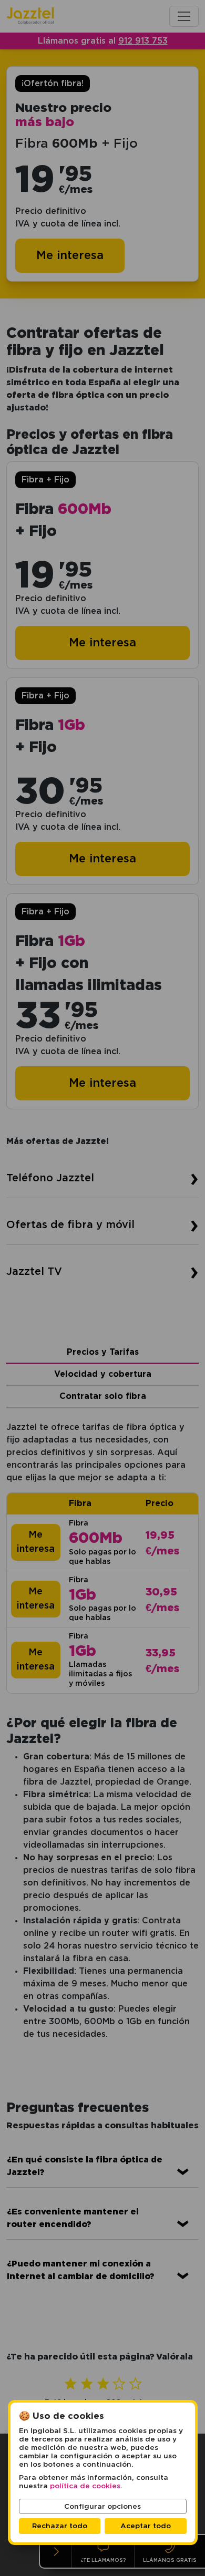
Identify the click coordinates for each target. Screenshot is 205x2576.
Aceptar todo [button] (146, 2526)
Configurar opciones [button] (102, 2507)
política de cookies (85, 2486)
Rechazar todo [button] (60, 2526)
